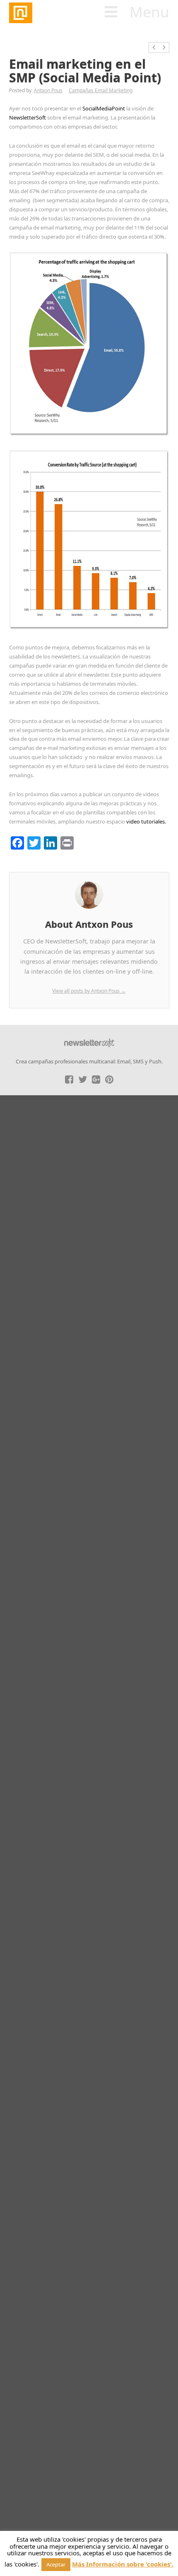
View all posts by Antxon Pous (89, 991)
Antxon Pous (48, 90)
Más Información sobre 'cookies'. (123, 2564)
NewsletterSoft (28, 117)
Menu (149, 12)
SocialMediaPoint (104, 108)
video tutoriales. (146, 821)
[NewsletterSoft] (62, 13)
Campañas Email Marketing (101, 90)
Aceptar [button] (56, 2564)
